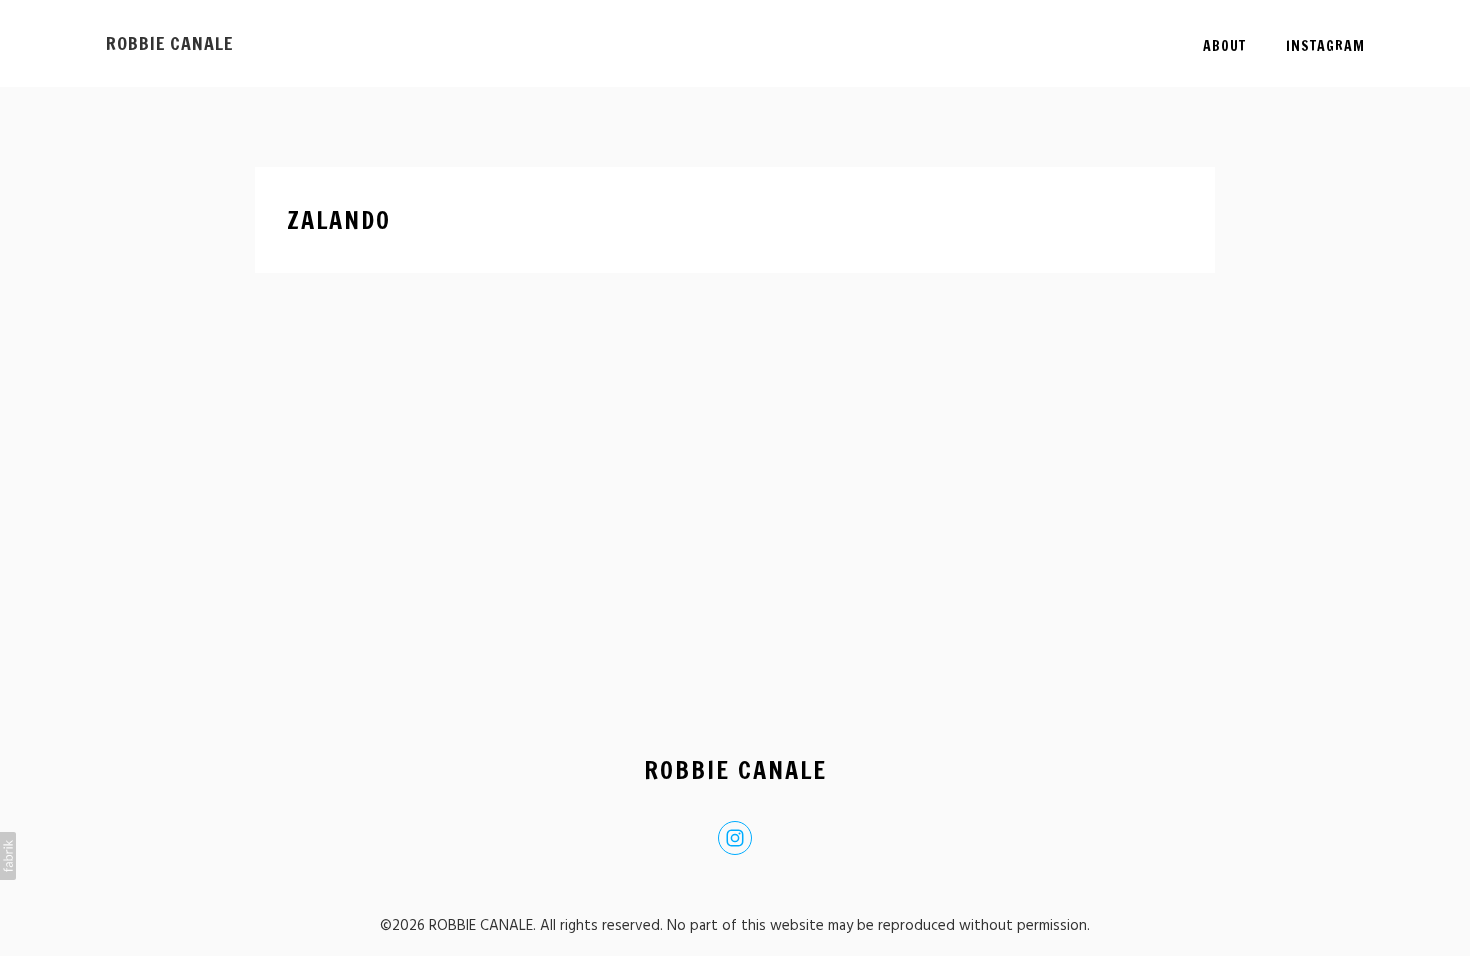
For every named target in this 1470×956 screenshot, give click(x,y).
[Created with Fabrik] (8, 856)
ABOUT (1224, 46)
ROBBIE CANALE (735, 770)
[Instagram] (735, 838)
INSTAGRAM (1325, 46)
